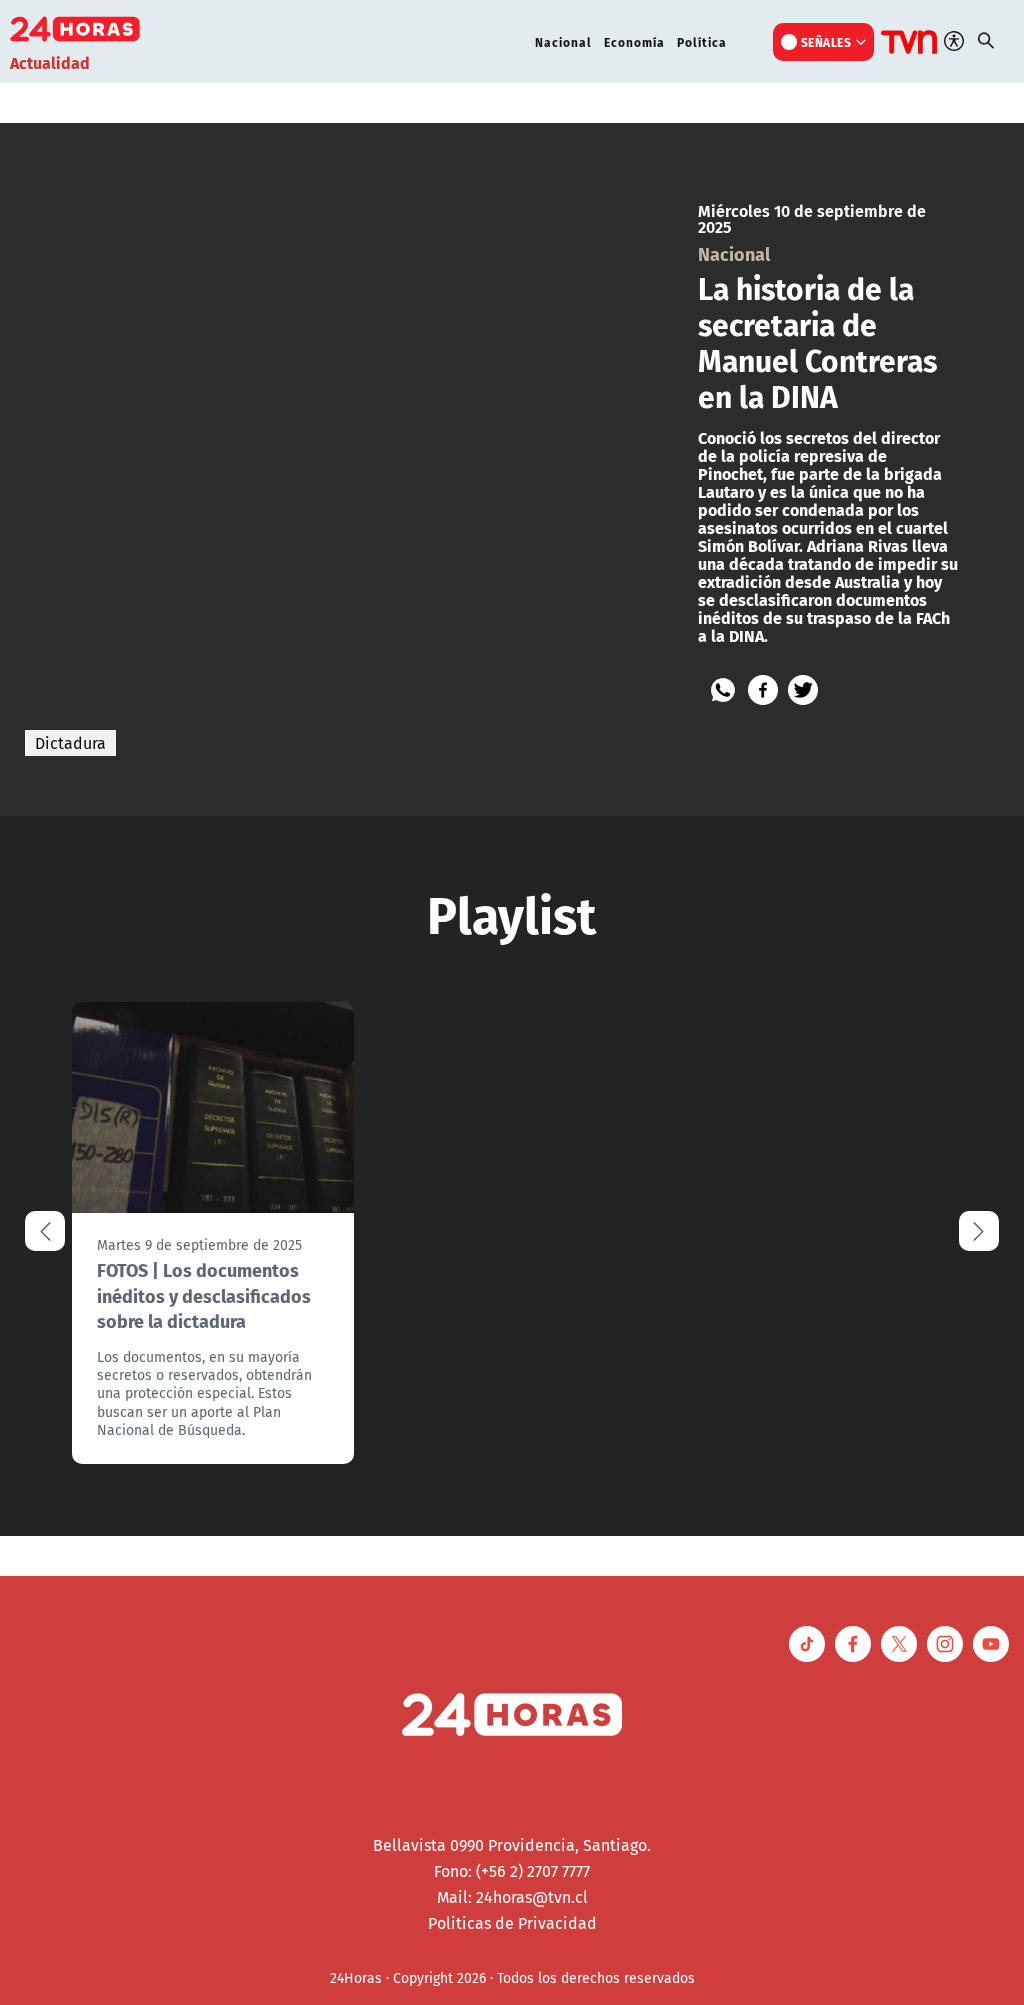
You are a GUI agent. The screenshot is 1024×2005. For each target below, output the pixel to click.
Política (702, 42)
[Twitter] (803, 690)
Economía (634, 42)
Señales (826, 42)
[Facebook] (763, 690)
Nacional (563, 42)
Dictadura (70, 743)
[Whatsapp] (723, 690)
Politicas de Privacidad (512, 1923)
